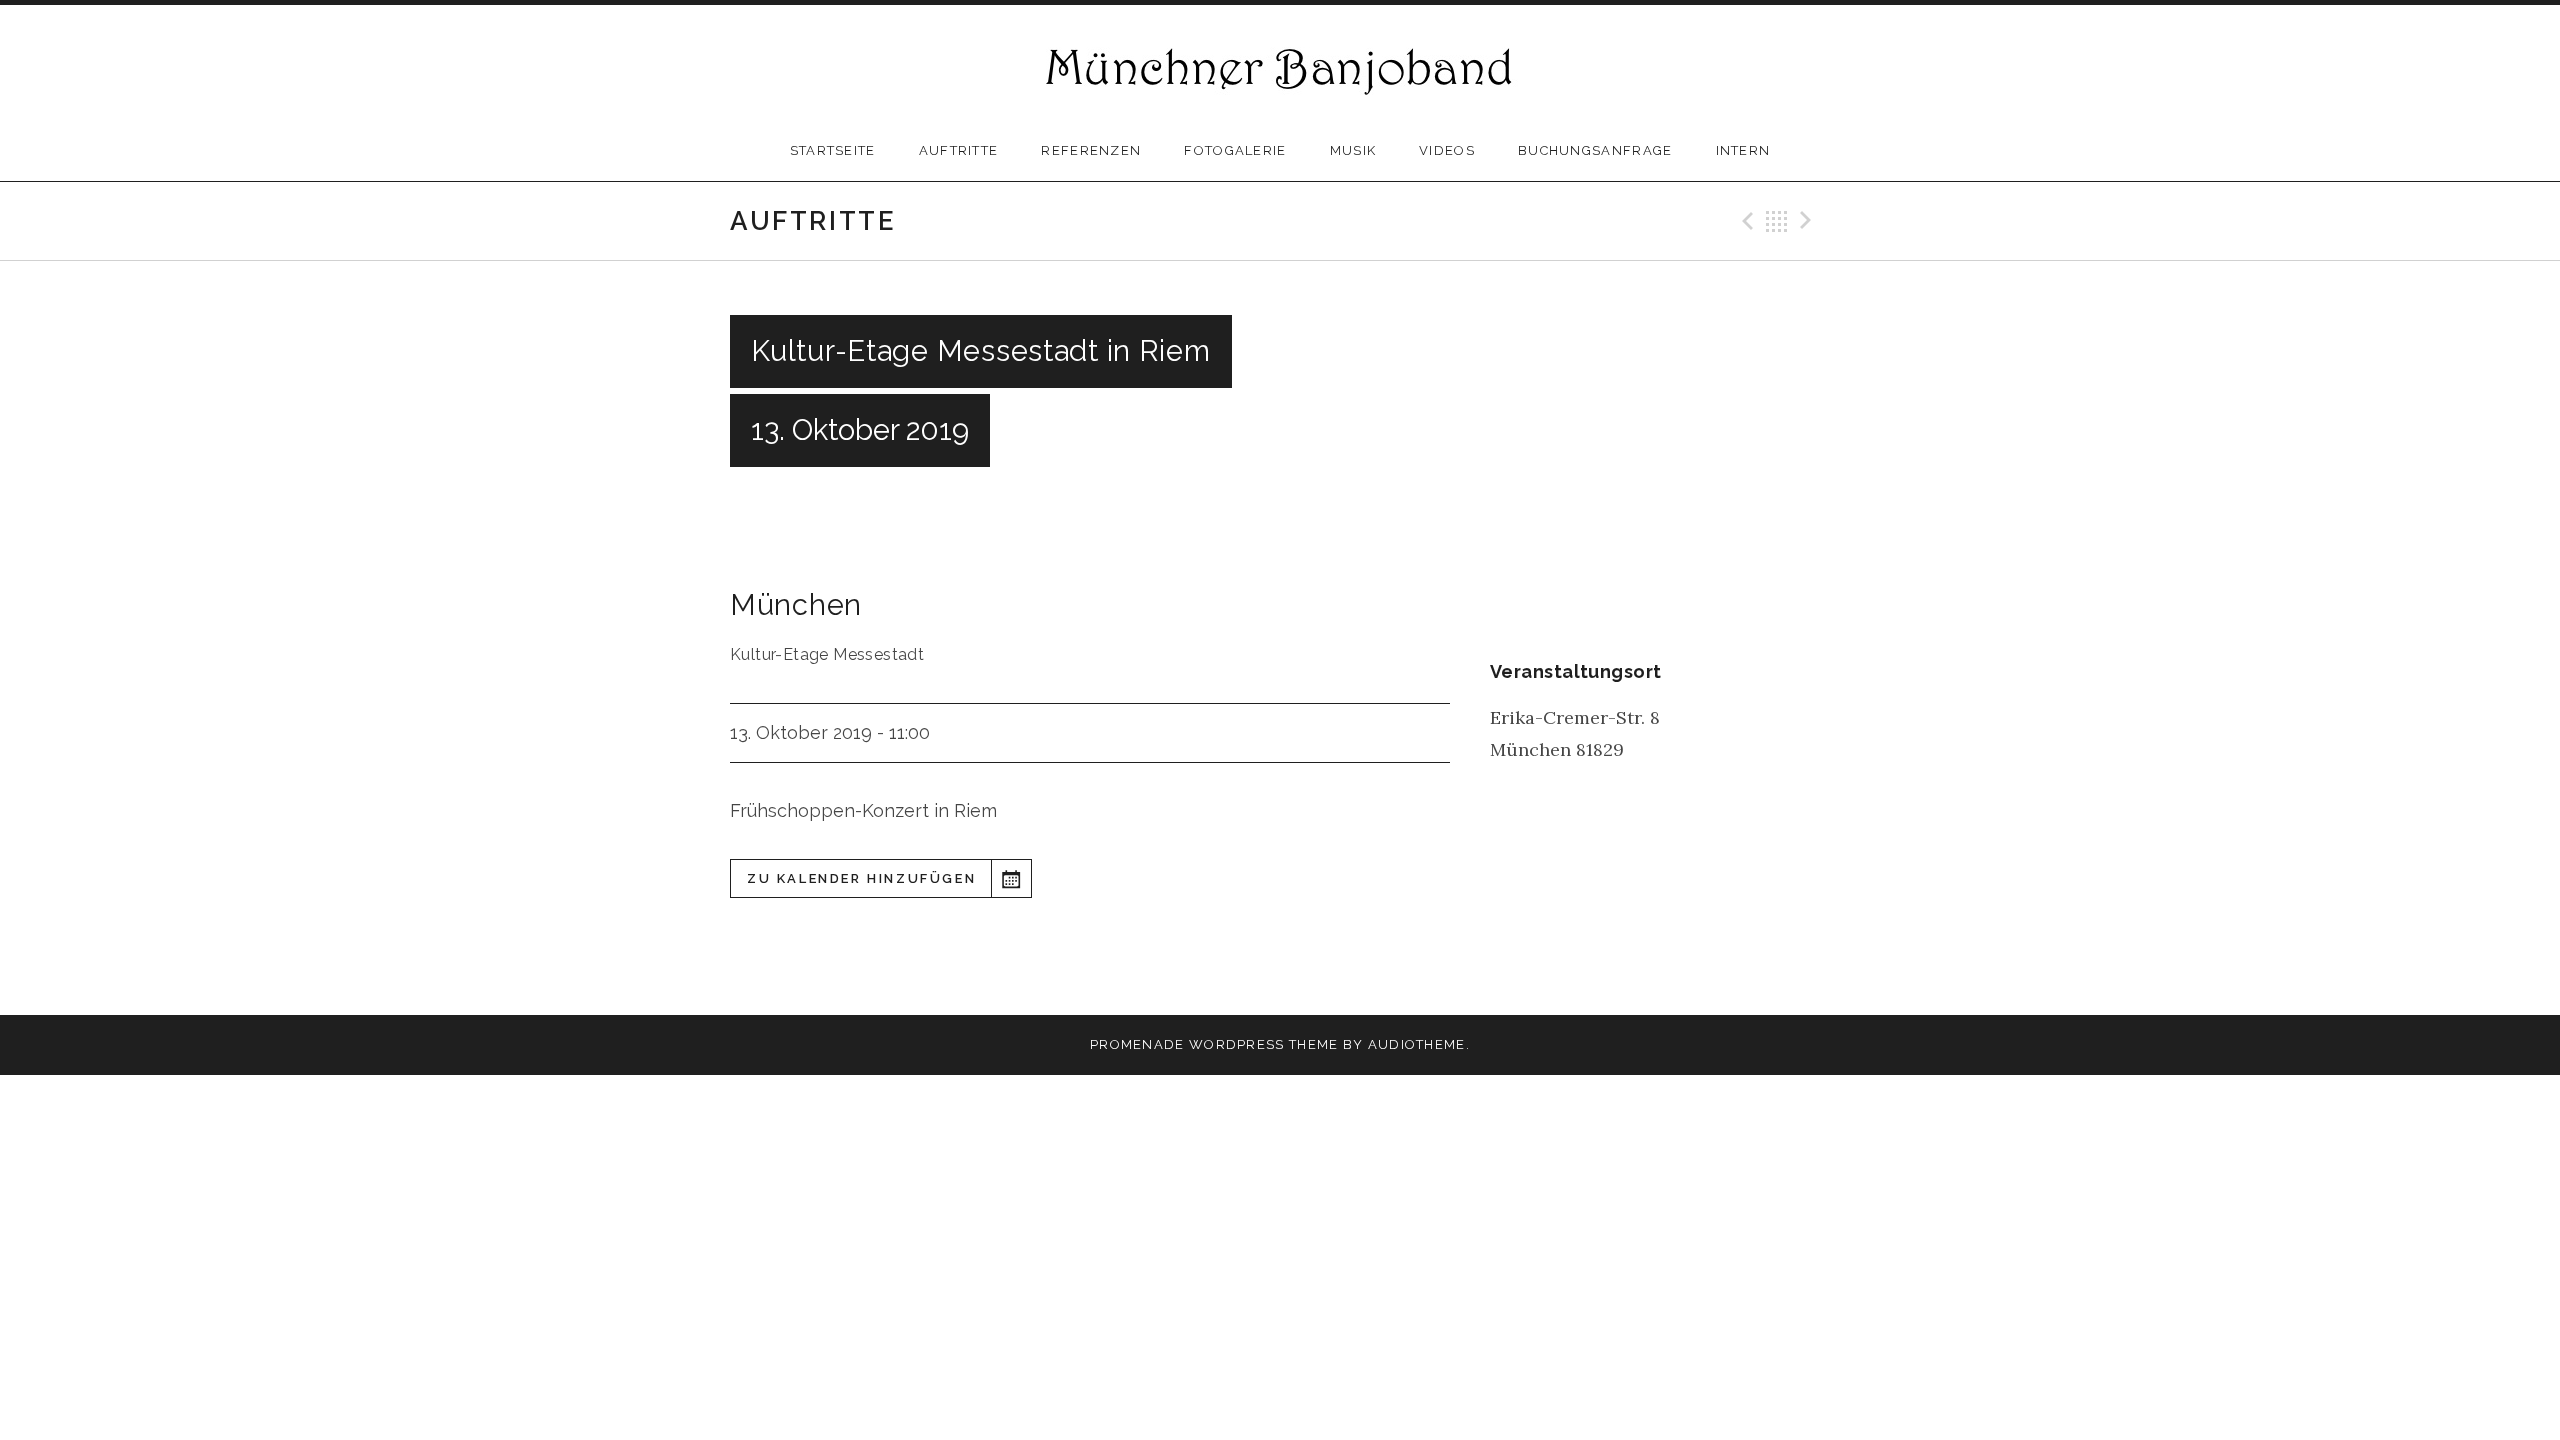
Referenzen (1091, 150)
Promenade (1137, 1044)
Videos (1447, 150)
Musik (1353, 150)
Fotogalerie (1235, 150)
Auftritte (959, 150)
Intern (1743, 150)
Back (1777, 221)
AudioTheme (1417, 1044)
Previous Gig (1745, 221)
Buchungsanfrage (1595, 150)
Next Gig (1809, 221)
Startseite (833, 150)
